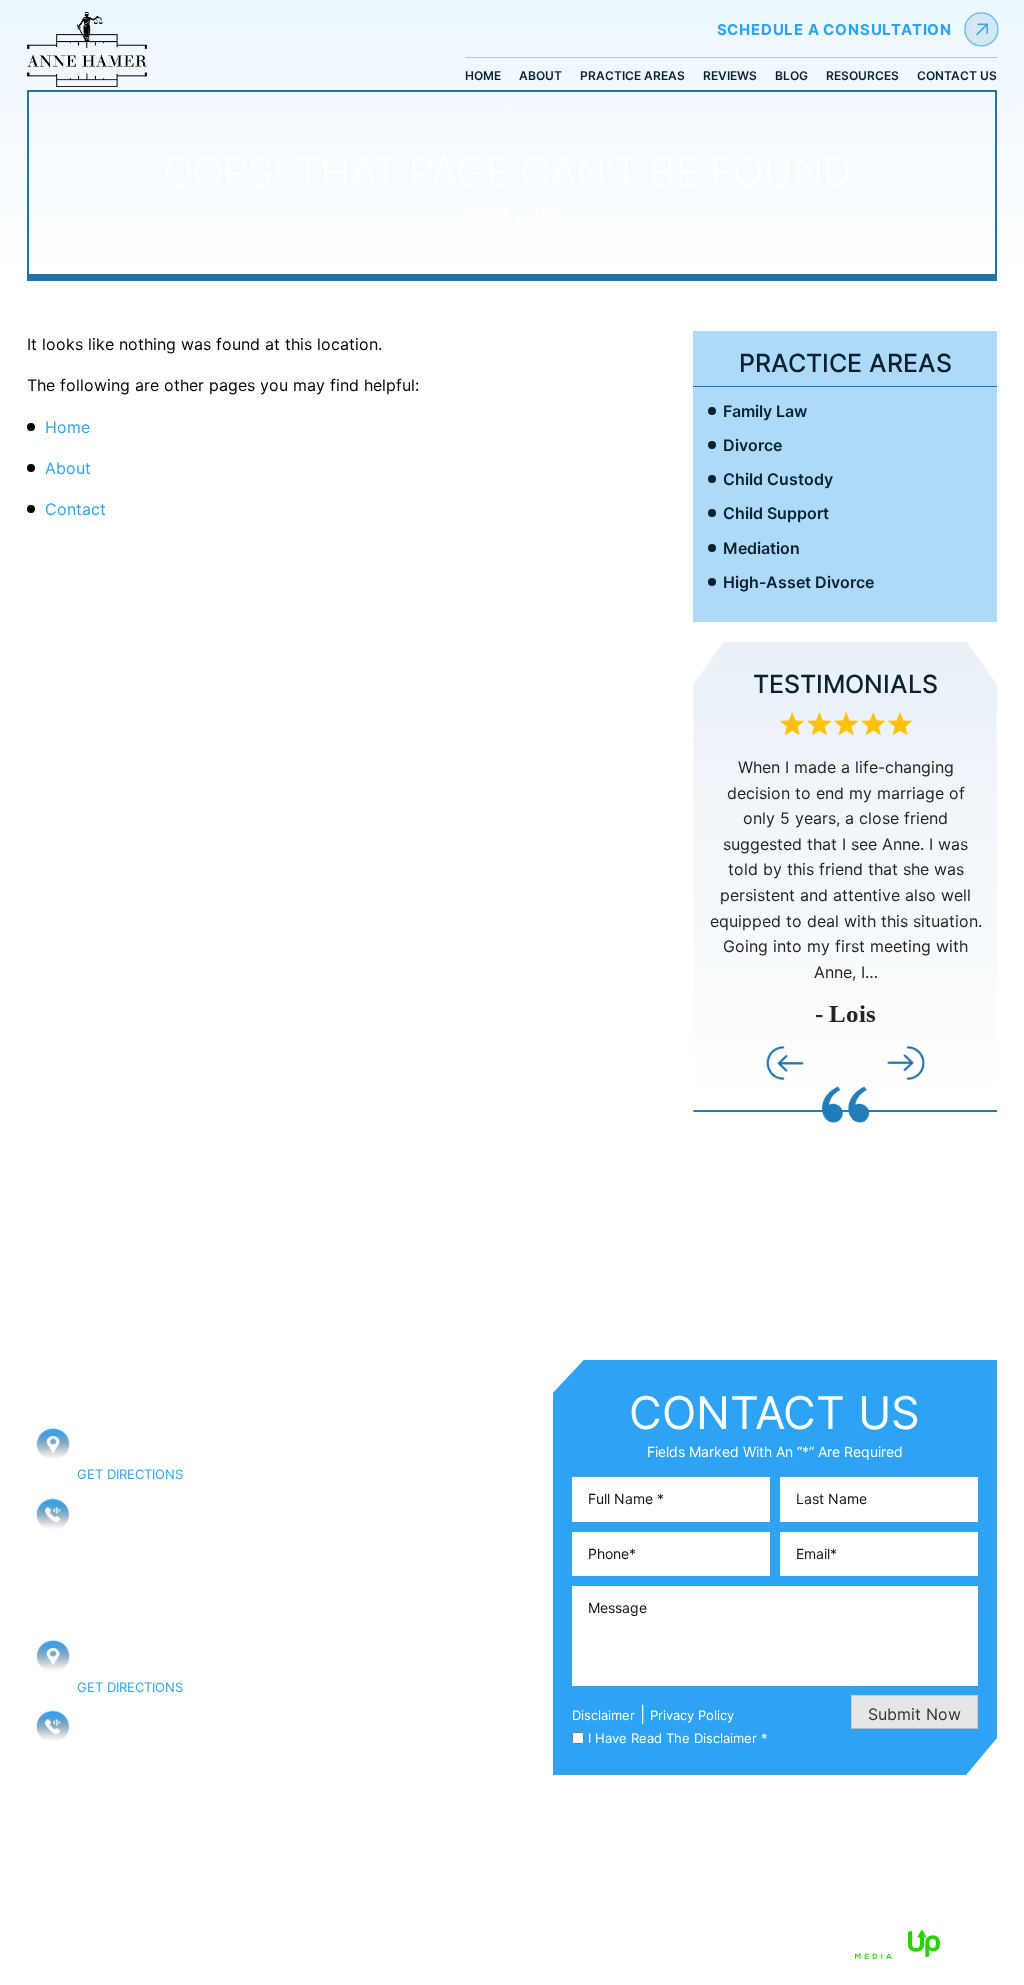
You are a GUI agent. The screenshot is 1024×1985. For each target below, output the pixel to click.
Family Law (765, 411)
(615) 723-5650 (132, 1512)
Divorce (752, 445)
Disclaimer (603, 1715)
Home (483, 75)
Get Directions (130, 1474)
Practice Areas (632, 75)
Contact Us (957, 75)
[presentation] (784, 1063)
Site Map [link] (579, 1942)
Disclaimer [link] (506, 1942)
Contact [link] (75, 509)
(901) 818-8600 (130, 1725)
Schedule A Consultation (834, 29)
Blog (791, 75)
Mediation (761, 548)
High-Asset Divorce (798, 582)
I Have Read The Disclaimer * (678, 1738)
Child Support (776, 513)
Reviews (730, 75)
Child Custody (778, 479)
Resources (862, 75)
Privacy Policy (692, 1715)
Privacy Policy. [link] (664, 1942)
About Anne (371, 1473)
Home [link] (67, 427)
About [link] (68, 468)
